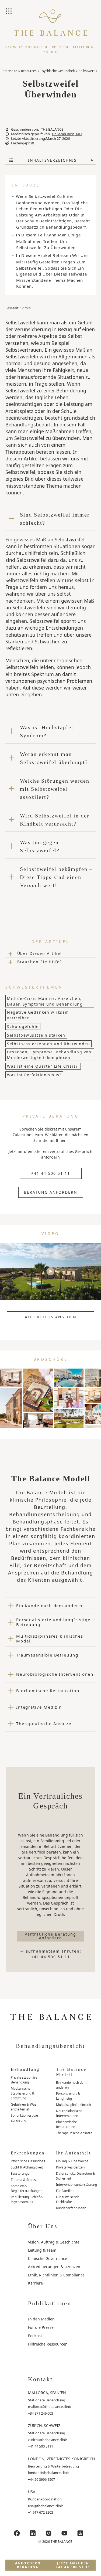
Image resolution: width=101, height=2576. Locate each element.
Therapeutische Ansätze (74, 2133)
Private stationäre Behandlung (24, 2080)
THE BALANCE (52, 129)
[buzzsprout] (80, 2533)
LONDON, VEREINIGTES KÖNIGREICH (61, 2459)
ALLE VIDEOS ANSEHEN (51, 1317)
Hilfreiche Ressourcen (48, 2344)
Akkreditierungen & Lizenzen (54, 2267)
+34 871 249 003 (41, 2413)
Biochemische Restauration (67, 2124)
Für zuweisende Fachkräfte (68, 2199)
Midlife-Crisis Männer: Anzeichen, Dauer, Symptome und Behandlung (45, 1001)
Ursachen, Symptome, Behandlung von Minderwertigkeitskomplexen (49, 1055)
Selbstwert (87, 71)
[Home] (50, 27)
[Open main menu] (9, 12)
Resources (29, 71)
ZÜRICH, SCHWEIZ (44, 2426)
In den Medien (41, 2319)
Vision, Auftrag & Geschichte (54, 2242)
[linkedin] (33, 2533)
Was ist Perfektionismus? (34, 1075)
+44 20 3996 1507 (41, 2479)
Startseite (10, 71)
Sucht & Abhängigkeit (27, 2167)
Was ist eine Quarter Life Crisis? (43, 1066)
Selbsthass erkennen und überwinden (48, 1044)
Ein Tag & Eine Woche (72, 2161)
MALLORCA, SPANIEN (47, 2393)
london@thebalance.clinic (49, 2473)
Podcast (35, 2336)
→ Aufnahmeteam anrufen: (51, 1954)
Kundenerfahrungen (71, 2208)
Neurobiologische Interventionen (69, 2113)
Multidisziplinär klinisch (73, 2105)
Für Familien (65, 2191)
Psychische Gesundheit (58, 71)
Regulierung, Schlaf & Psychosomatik (27, 2199)
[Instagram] (48, 2533)
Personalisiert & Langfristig (68, 2096)
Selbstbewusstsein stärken (36, 1035)
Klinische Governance (48, 2258)
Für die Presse (41, 2327)
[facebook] (17, 2533)
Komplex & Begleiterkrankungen (27, 2188)
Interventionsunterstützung (76, 2185)
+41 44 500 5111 (41, 2446)
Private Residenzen (70, 2167)
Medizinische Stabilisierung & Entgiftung (23, 2093)
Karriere (35, 2283)
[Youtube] (64, 2533)
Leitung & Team (42, 2250)
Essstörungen (21, 2173)
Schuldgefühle (23, 1026)
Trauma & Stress (23, 2180)
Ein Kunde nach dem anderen (71, 2085)
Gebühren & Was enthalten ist (24, 2107)
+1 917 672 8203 (41, 2512)
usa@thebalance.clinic (46, 2506)
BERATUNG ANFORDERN (51, 1192)
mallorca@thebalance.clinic (50, 2407)
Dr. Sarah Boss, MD (67, 134)
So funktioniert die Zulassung (24, 2118)
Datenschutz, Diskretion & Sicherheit (76, 2176)
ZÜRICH (50, 52)
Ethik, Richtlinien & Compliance (56, 2275)
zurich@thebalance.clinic (48, 2440)
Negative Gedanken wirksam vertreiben (38, 1015)
